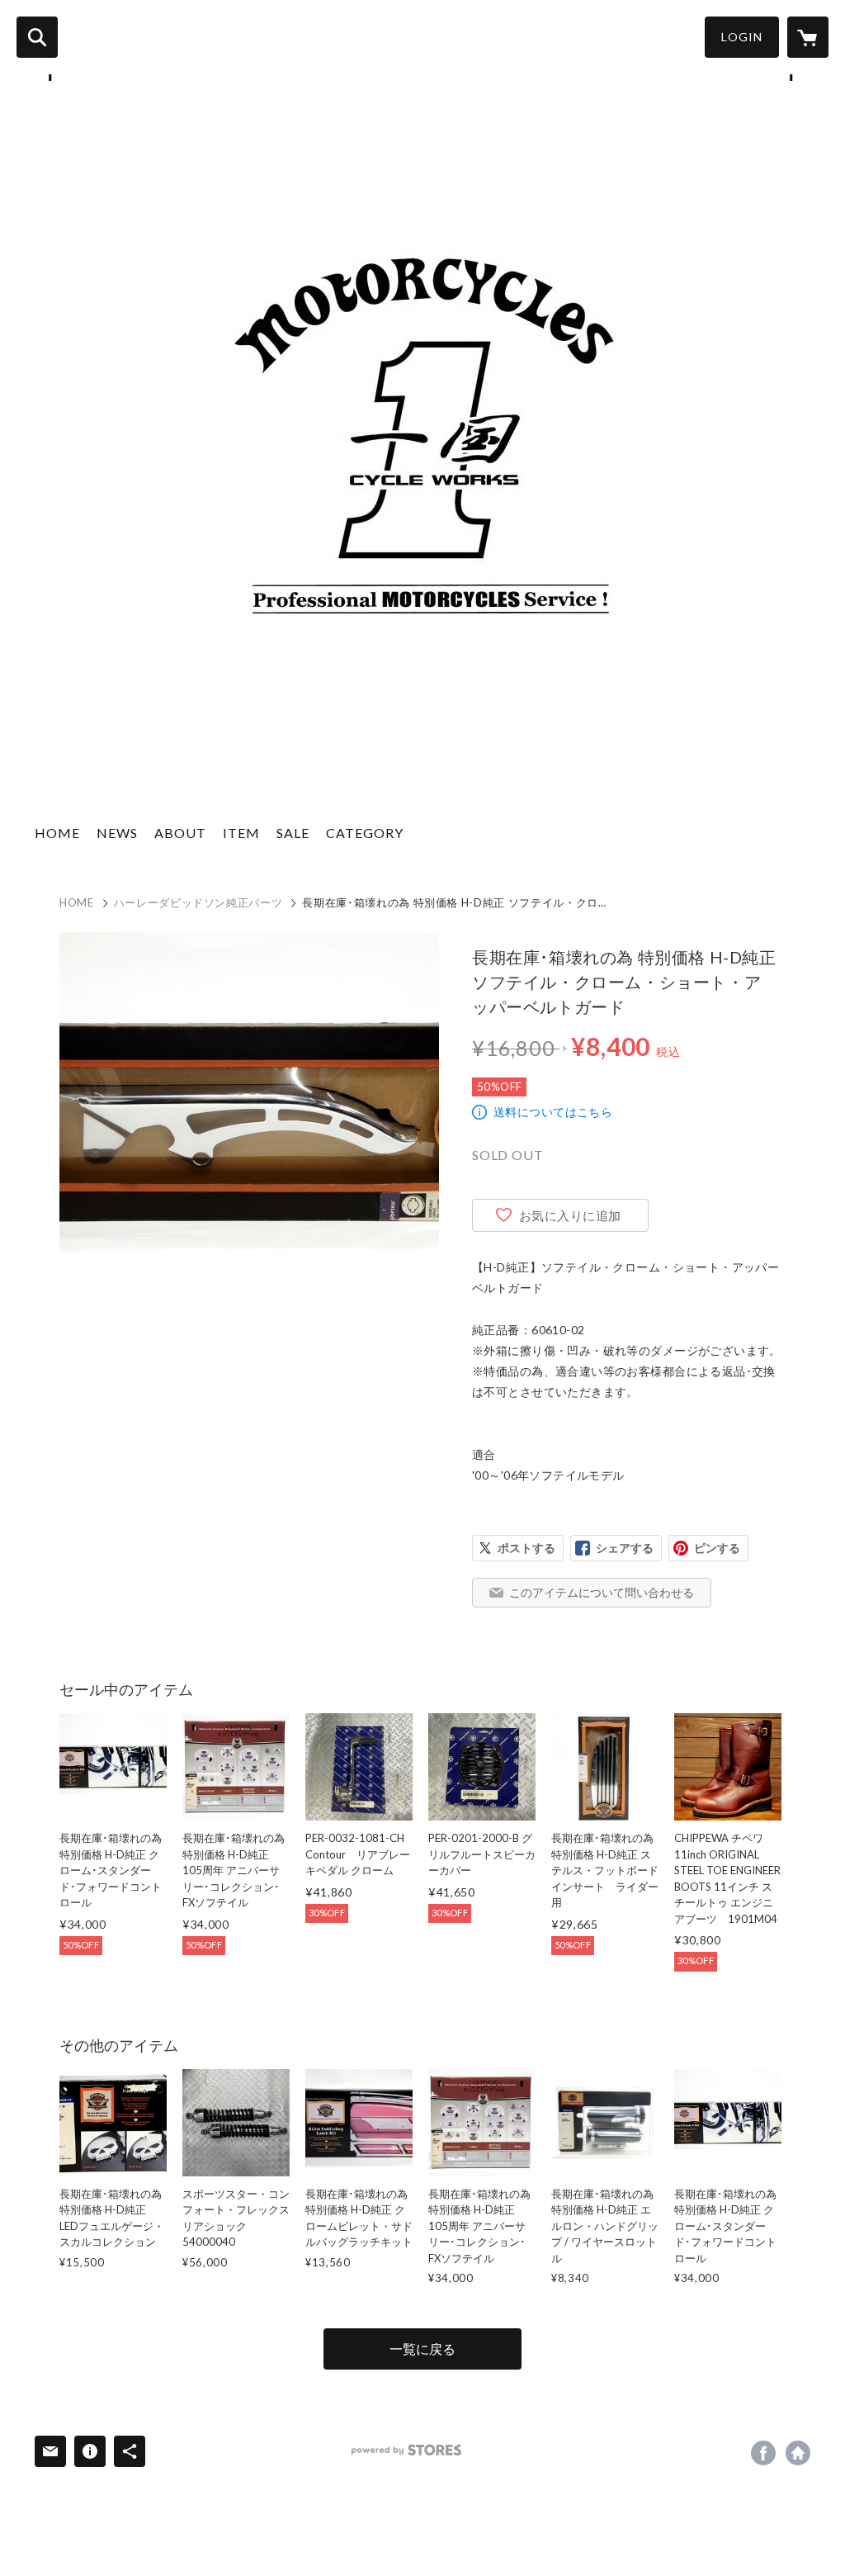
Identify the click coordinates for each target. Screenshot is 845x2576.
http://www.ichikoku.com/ (798, 2453)
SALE (293, 833)
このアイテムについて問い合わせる (602, 1592)
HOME (57, 833)
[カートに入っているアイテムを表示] (808, 37)
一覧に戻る (422, 2349)
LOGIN (742, 37)
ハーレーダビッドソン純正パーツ (198, 902)
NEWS (117, 833)
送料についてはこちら (553, 1112)
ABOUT (180, 833)
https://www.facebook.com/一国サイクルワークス (763, 2453)
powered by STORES (406, 2450)
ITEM (241, 833)
